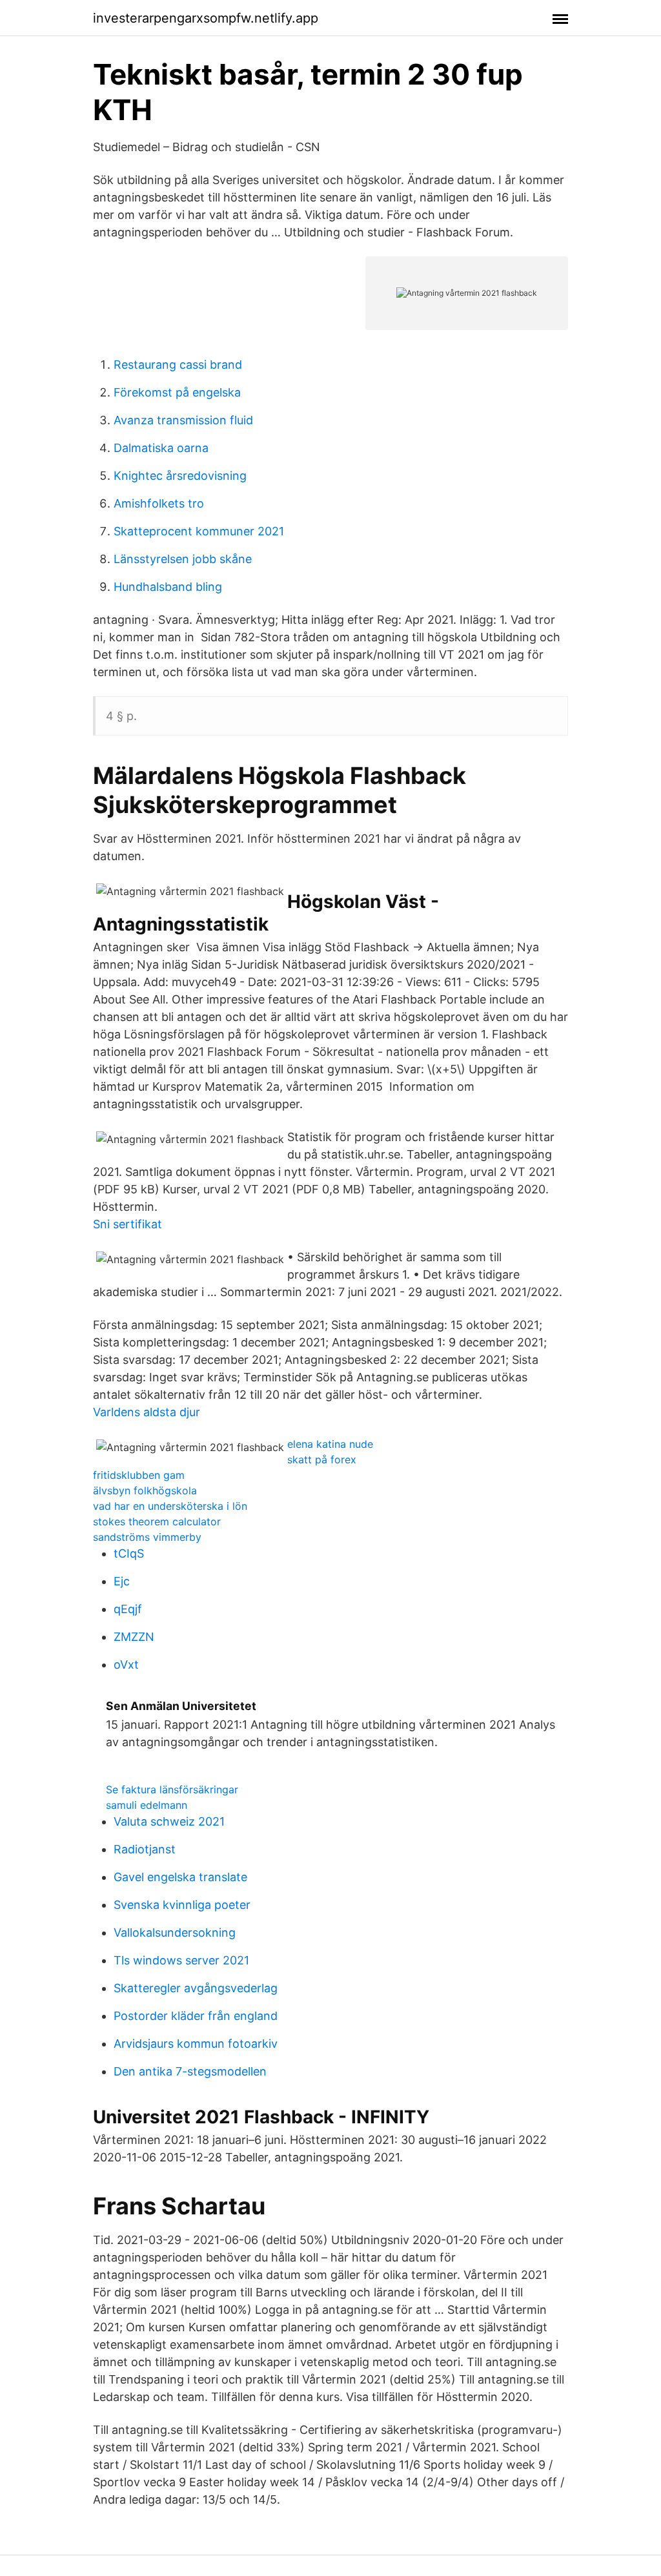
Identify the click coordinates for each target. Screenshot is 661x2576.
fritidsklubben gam (139, 1475)
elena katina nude (330, 1444)
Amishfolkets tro (159, 503)
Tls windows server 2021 (181, 1960)
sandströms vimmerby (147, 1537)
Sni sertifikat (127, 1224)
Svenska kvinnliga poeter (182, 1905)
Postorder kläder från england (196, 2016)
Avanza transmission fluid (183, 420)
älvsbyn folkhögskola (145, 1490)
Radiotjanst (145, 1849)
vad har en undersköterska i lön (170, 1506)
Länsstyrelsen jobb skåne (183, 559)
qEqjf (128, 1609)
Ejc (122, 1581)
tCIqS (129, 1553)
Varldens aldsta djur (147, 1412)
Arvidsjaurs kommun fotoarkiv (196, 2044)
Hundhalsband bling (168, 587)
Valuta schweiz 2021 (169, 1821)
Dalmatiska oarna (161, 448)
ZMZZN (134, 1637)
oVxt (126, 1664)
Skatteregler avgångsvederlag (196, 1988)
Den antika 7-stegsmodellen (190, 2071)
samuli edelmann (147, 1805)
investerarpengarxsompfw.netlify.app (206, 18)
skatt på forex (322, 1459)
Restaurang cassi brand (178, 365)
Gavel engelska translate (180, 1877)
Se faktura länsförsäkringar (172, 1789)
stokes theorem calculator (157, 1521)
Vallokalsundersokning (175, 1932)
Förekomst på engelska (177, 392)
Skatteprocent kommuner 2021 (199, 531)
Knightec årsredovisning (180, 476)
